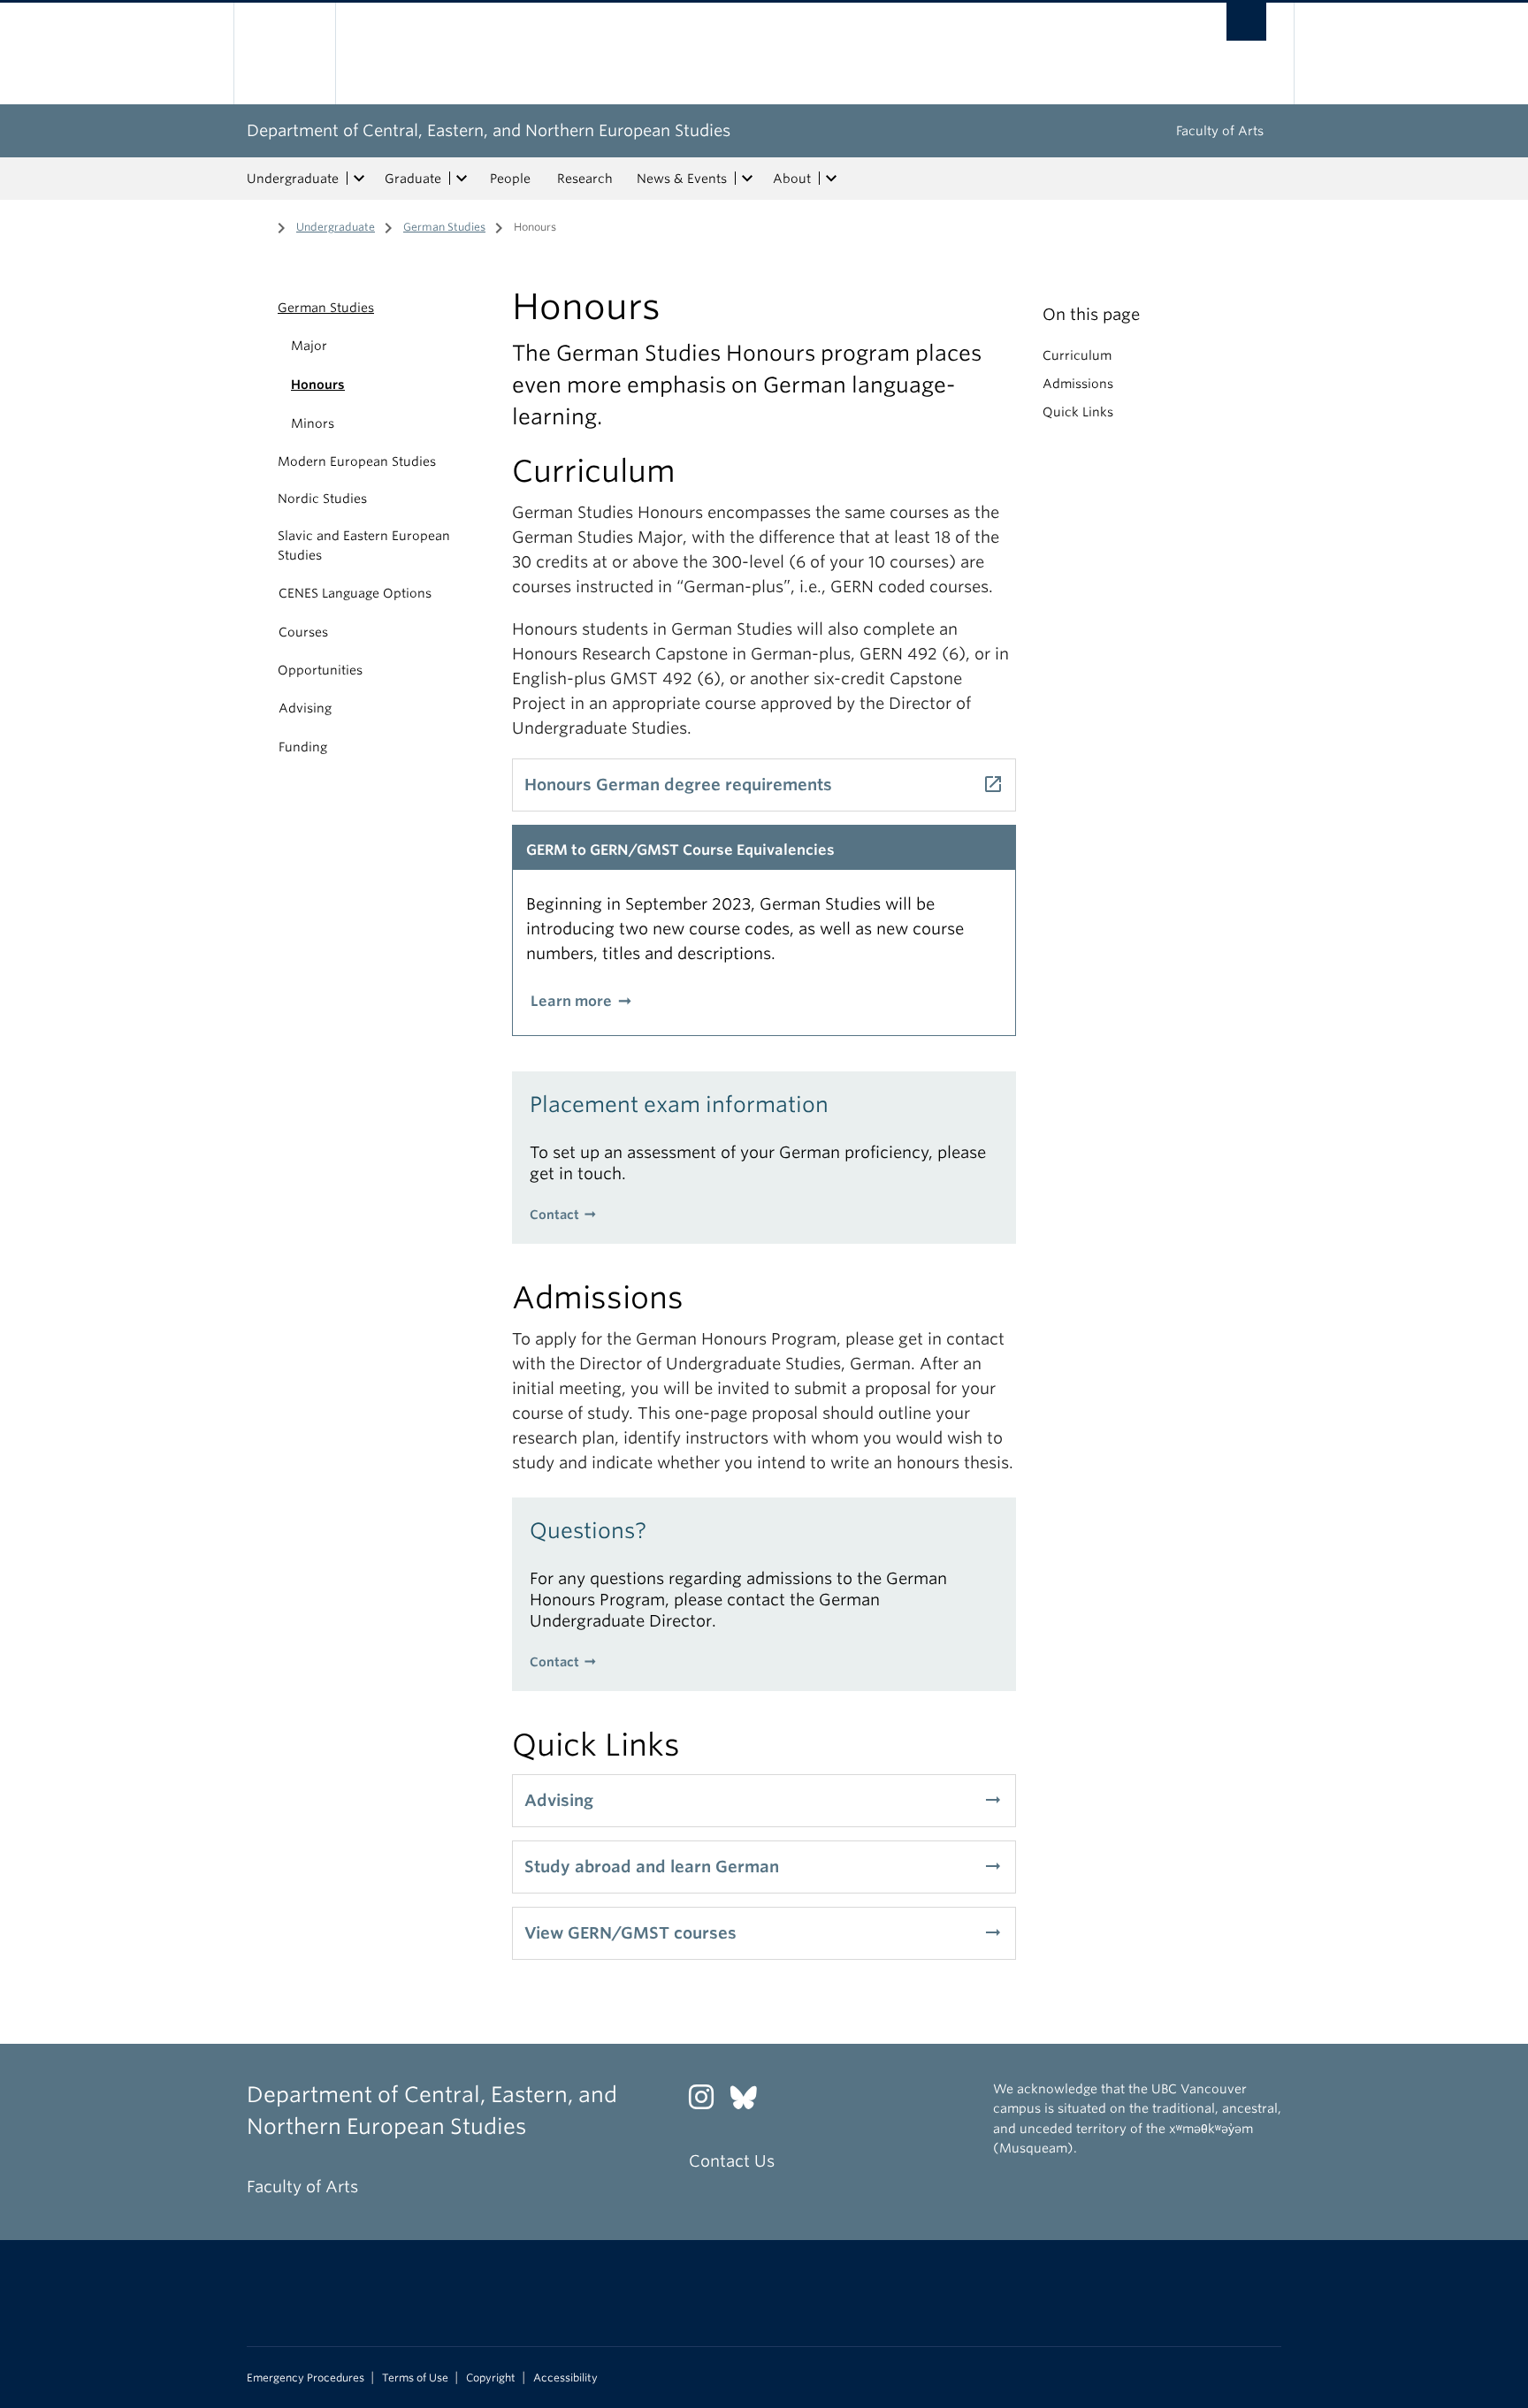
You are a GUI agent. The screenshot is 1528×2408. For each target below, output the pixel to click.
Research (585, 179)
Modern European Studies (357, 461)
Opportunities (320, 670)
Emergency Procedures (306, 2378)
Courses (303, 632)
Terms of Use (415, 2378)
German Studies (444, 227)
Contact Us (732, 2161)
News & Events (682, 179)
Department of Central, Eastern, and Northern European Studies (489, 130)
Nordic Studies (322, 499)
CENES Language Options (355, 593)
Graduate (413, 179)
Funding (303, 747)
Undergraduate (293, 179)
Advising (305, 708)
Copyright (491, 2378)
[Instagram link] (708, 2102)
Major (309, 346)
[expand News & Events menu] (747, 179)
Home (257, 225)
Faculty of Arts (1220, 131)
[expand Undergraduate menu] (359, 179)
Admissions (1078, 384)
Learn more (571, 1001)
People (510, 179)
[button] (258, 308)
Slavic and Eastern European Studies (364, 545)
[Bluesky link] (750, 2102)
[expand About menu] (831, 179)
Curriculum (1077, 355)
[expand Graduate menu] (462, 179)
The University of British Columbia (284, 53)
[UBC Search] (1246, 22)
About (792, 179)
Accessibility (565, 2378)
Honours (318, 385)
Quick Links (1078, 412)
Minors (313, 423)
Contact (554, 1215)
